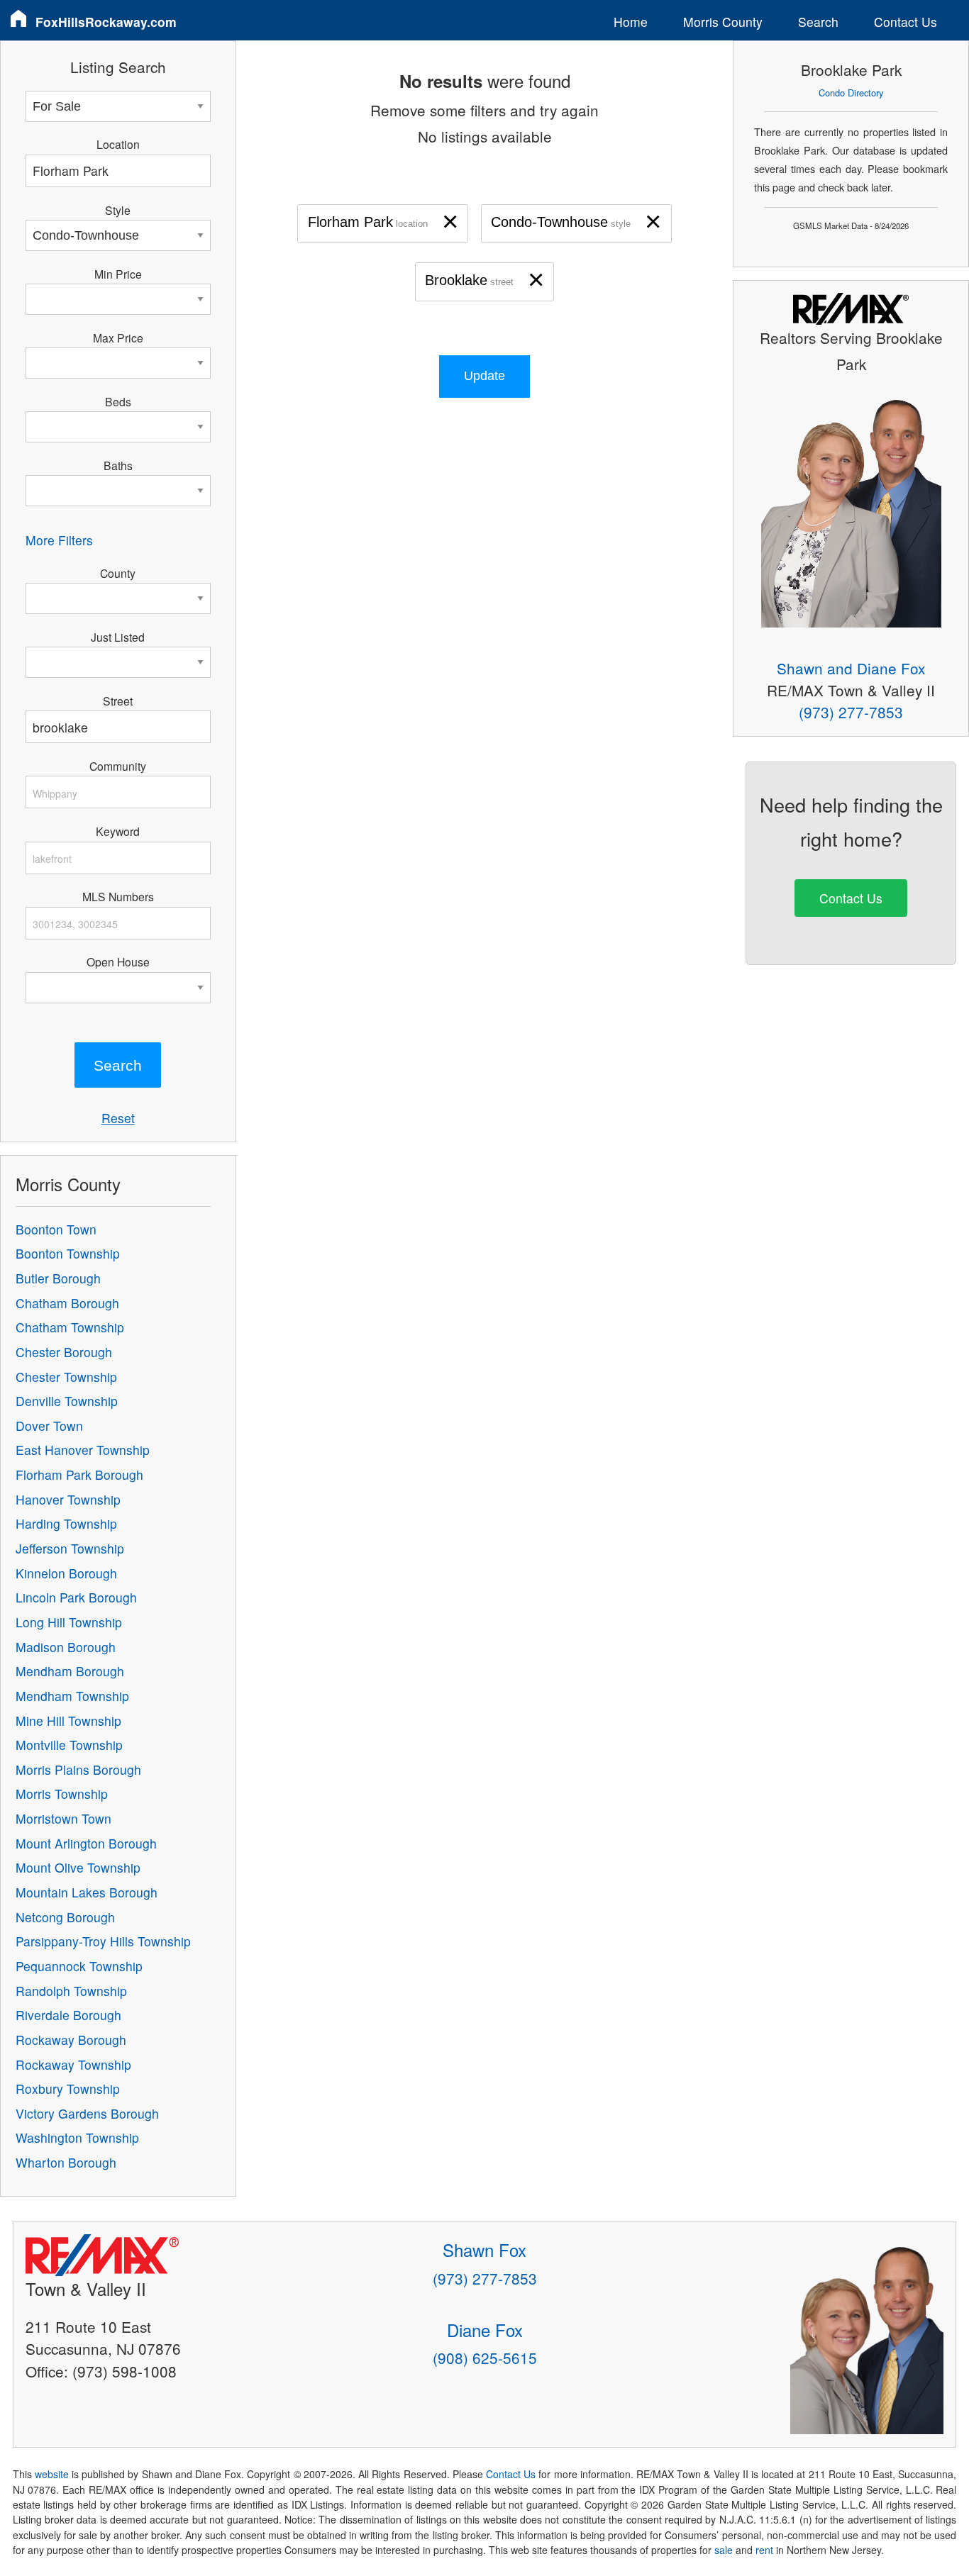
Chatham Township (70, 1327)
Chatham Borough (67, 1303)
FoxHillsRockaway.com (106, 22)
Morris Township (62, 1794)
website (52, 2474)
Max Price (118, 338)
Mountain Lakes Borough (87, 1892)
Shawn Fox (484, 2249)
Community (118, 766)
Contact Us (906, 22)
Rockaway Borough (71, 2040)
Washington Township (77, 2137)
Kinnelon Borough (66, 1573)
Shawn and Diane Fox (851, 668)
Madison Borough (66, 1647)
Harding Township (66, 1523)
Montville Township (69, 1745)
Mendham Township (72, 1696)
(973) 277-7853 (851, 712)
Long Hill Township (69, 1622)
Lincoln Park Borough (76, 1597)
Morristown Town (63, 1818)
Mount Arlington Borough (86, 1843)
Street (118, 701)
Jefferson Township (70, 1548)
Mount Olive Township (78, 1867)
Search (818, 22)
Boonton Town (56, 1229)
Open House (118, 961)
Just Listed (118, 637)
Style (118, 210)
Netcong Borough (65, 1917)
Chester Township (66, 1377)
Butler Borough (58, 1278)
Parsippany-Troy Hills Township (103, 1941)
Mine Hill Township (68, 1721)
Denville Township (67, 1401)
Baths (118, 465)
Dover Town (49, 1426)
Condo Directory (851, 93)
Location (118, 144)
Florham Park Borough (79, 1474)
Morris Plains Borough (78, 1769)
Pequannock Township (79, 1966)
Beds (118, 401)
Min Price (118, 274)
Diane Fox (485, 2330)
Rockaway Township (73, 2064)
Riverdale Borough (68, 2015)
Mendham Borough (70, 1671)
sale (724, 2550)
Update (484, 376)
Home (631, 22)
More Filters (59, 540)
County (118, 573)
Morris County (723, 22)
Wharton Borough (66, 2162)
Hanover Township (68, 1499)
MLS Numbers (118, 896)
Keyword (118, 831)
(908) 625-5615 (485, 2358)
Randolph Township (71, 1991)
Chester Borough (64, 1352)
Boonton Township (68, 1253)
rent (764, 2550)
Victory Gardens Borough (87, 2113)
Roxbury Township (68, 2089)
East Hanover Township (83, 1450)
